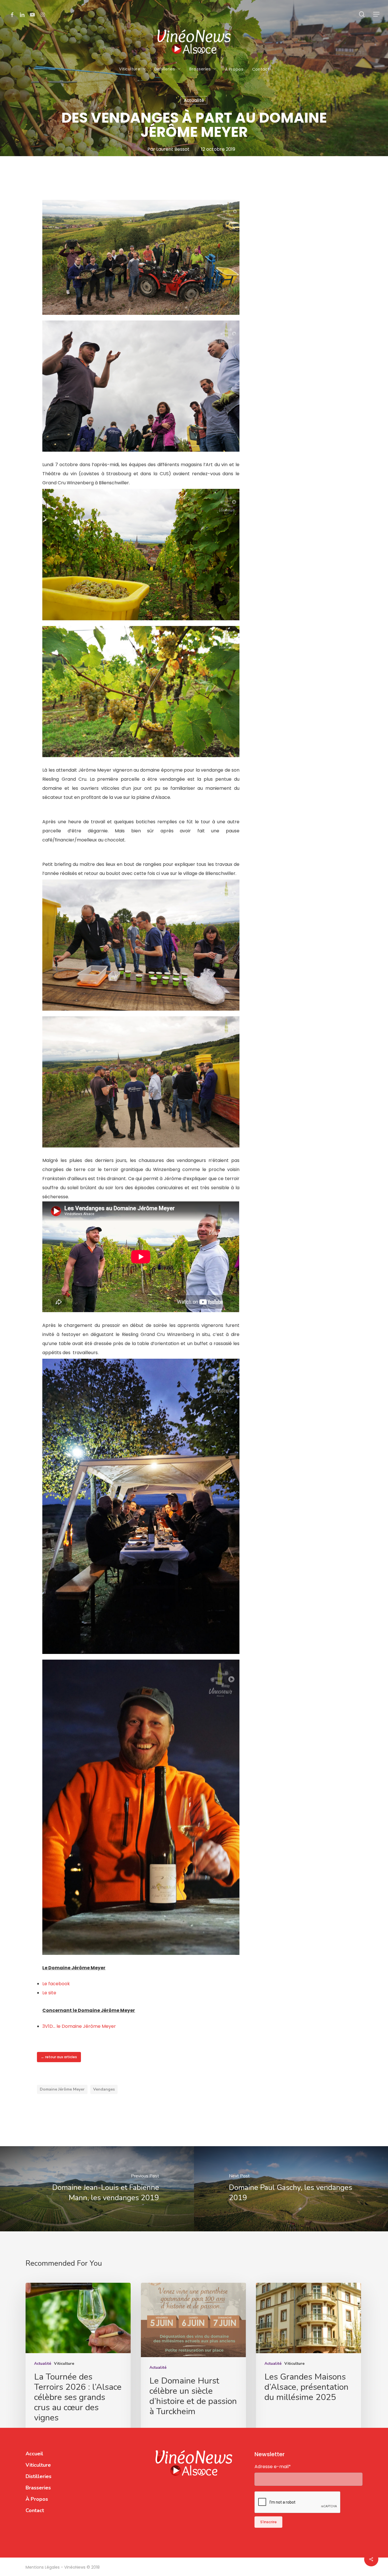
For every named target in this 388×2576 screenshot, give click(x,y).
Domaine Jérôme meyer (62, 2089)
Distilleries (38, 2476)
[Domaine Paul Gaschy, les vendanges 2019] (291, 2189)
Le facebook (56, 1984)
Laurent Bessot (173, 149)
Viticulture (64, 2364)
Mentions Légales (43, 2567)
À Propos (37, 2499)
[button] (377, 14)
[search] (362, 14)
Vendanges (104, 2089)
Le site (49, 1993)
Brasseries (38, 2488)
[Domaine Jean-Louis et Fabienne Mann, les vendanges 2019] (97, 2189)
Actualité (194, 100)
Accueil (34, 2454)
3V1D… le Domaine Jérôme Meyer (79, 2026)
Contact (35, 2510)
